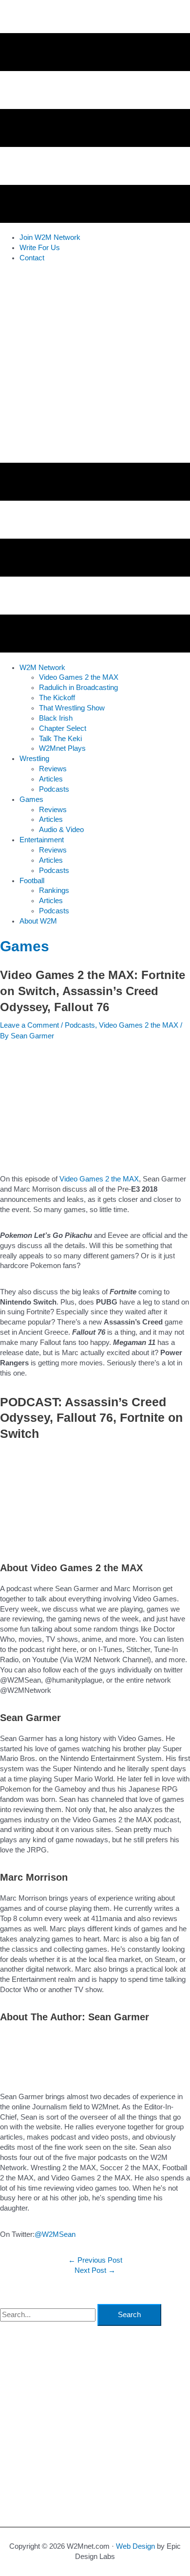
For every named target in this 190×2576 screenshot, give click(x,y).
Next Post (95, 2270)
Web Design (135, 2546)
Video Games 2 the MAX (139, 1025)
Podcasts (80, 1025)
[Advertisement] (95, 365)
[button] (42, 668)
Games (25, 946)
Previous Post (95, 2260)
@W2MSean (55, 2234)
